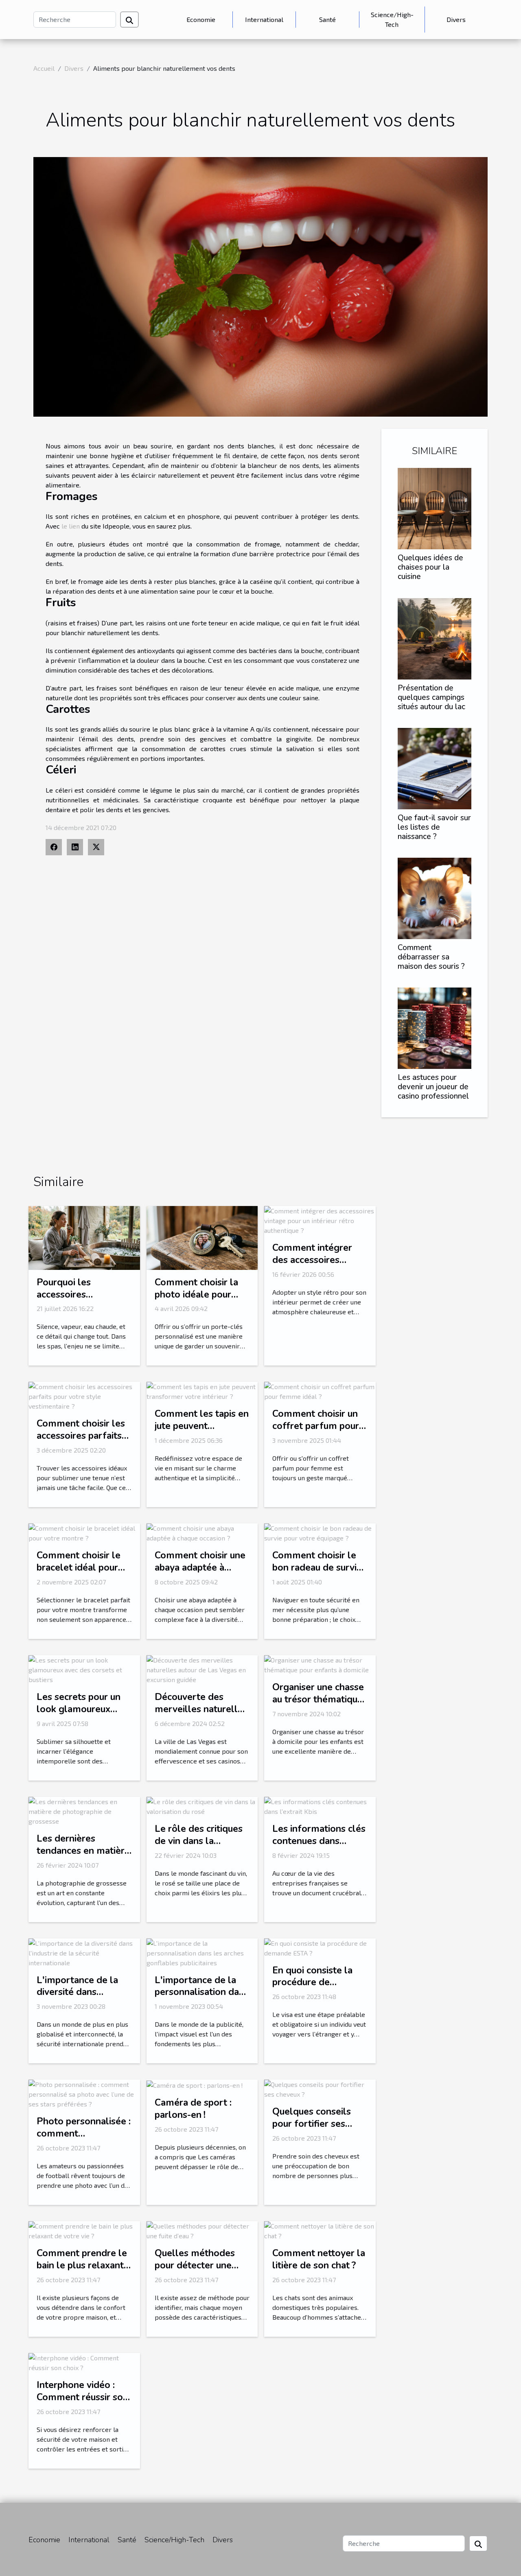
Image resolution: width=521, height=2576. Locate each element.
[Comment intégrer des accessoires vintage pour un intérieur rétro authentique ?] (320, 1220)
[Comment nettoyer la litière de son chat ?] (320, 2230)
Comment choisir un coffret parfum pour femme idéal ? (316, 1426)
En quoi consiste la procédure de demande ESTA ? (312, 1983)
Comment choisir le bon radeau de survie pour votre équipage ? (319, 1568)
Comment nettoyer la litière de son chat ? (319, 2259)
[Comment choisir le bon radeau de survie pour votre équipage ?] (320, 1532)
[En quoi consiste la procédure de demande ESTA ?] (320, 1947)
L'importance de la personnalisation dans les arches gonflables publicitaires (202, 1998)
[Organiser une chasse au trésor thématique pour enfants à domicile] (320, 1664)
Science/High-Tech (392, 19)
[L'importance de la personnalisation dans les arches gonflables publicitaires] (202, 1952)
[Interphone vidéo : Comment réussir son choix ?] (84, 2362)
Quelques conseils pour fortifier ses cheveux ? (312, 2124)
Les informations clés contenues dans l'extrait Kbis (319, 1841)
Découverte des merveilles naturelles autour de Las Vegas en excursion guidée (201, 1715)
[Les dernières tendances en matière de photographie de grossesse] (84, 1810)
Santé (327, 19)
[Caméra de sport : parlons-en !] (195, 2084)
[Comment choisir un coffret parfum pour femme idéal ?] (320, 1391)
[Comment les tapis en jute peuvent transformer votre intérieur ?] (202, 1391)
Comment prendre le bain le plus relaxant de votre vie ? (82, 2265)
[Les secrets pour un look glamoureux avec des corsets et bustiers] (84, 1669)
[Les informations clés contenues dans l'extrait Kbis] (320, 1806)
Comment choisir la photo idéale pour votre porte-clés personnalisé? (196, 1301)
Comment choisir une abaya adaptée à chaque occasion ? (200, 1568)
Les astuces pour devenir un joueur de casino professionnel (433, 1087)
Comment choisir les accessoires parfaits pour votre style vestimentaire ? (81, 1442)
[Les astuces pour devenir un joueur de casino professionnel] (435, 1027)
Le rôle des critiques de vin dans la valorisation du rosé (199, 1841)
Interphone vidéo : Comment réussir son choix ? (82, 2397)
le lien (71, 526)
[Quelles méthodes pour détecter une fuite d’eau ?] (202, 2230)
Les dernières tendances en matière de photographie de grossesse (83, 1857)
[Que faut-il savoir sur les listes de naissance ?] (435, 768)
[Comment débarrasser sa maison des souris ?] (435, 897)
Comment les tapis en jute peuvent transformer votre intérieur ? (202, 1432)
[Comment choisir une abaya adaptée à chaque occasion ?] (202, 1532)
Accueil (44, 68)
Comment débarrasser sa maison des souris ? (431, 957)
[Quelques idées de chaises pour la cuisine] (435, 508)
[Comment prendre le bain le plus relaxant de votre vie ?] (84, 2230)
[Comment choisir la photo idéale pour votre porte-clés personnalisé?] (202, 1237)
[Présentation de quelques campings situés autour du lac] (435, 637)
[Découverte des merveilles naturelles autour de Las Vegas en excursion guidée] (202, 1669)
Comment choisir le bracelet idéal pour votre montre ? (79, 1568)
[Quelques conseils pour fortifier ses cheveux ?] (320, 2088)
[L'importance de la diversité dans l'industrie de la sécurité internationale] (84, 1952)
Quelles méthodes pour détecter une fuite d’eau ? (195, 2265)
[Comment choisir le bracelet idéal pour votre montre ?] (84, 1532)
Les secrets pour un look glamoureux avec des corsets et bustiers (79, 1715)
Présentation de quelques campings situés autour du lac (431, 697)
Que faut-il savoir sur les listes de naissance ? (434, 827)
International (264, 19)
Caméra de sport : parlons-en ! (193, 2109)
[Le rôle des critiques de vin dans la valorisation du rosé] (202, 1806)
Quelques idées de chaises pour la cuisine (430, 567)
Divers (456, 19)
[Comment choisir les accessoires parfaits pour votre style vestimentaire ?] (84, 1395)
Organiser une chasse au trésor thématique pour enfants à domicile (318, 1705)
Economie (201, 19)
